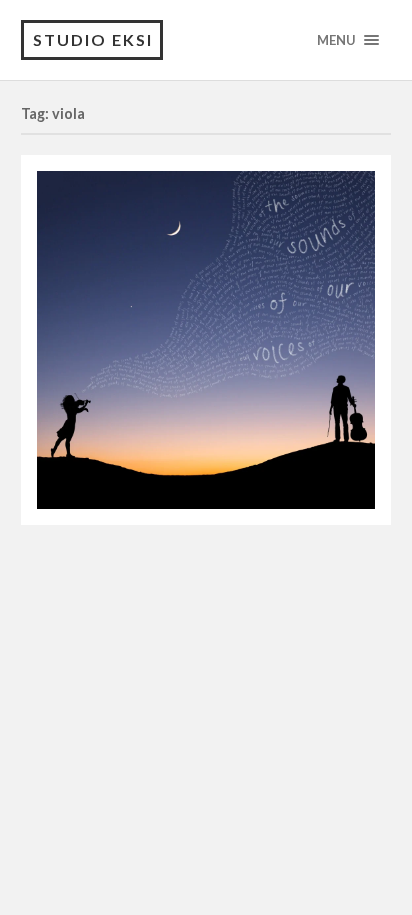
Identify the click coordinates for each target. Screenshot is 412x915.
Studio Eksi (93, 39)
